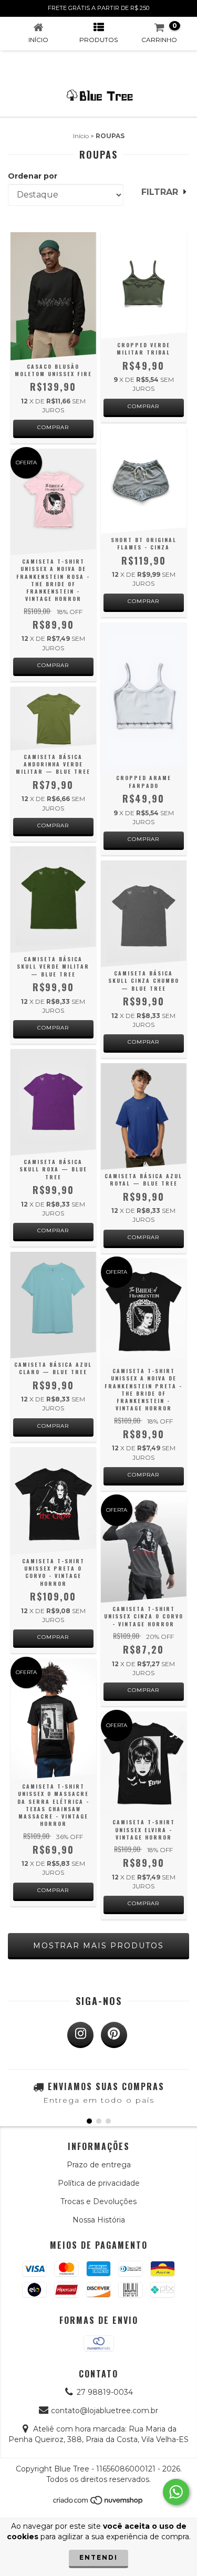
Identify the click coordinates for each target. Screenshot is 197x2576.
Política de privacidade (99, 2183)
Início (81, 136)
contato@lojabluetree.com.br (105, 2411)
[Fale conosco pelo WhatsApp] (176, 2492)
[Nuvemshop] (98, 2503)
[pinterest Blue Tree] (114, 2035)
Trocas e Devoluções (98, 2201)
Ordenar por (33, 176)
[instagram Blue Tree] (80, 2035)
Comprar (53, 427)
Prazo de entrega (99, 2165)
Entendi (98, 2557)
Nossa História (99, 2220)
